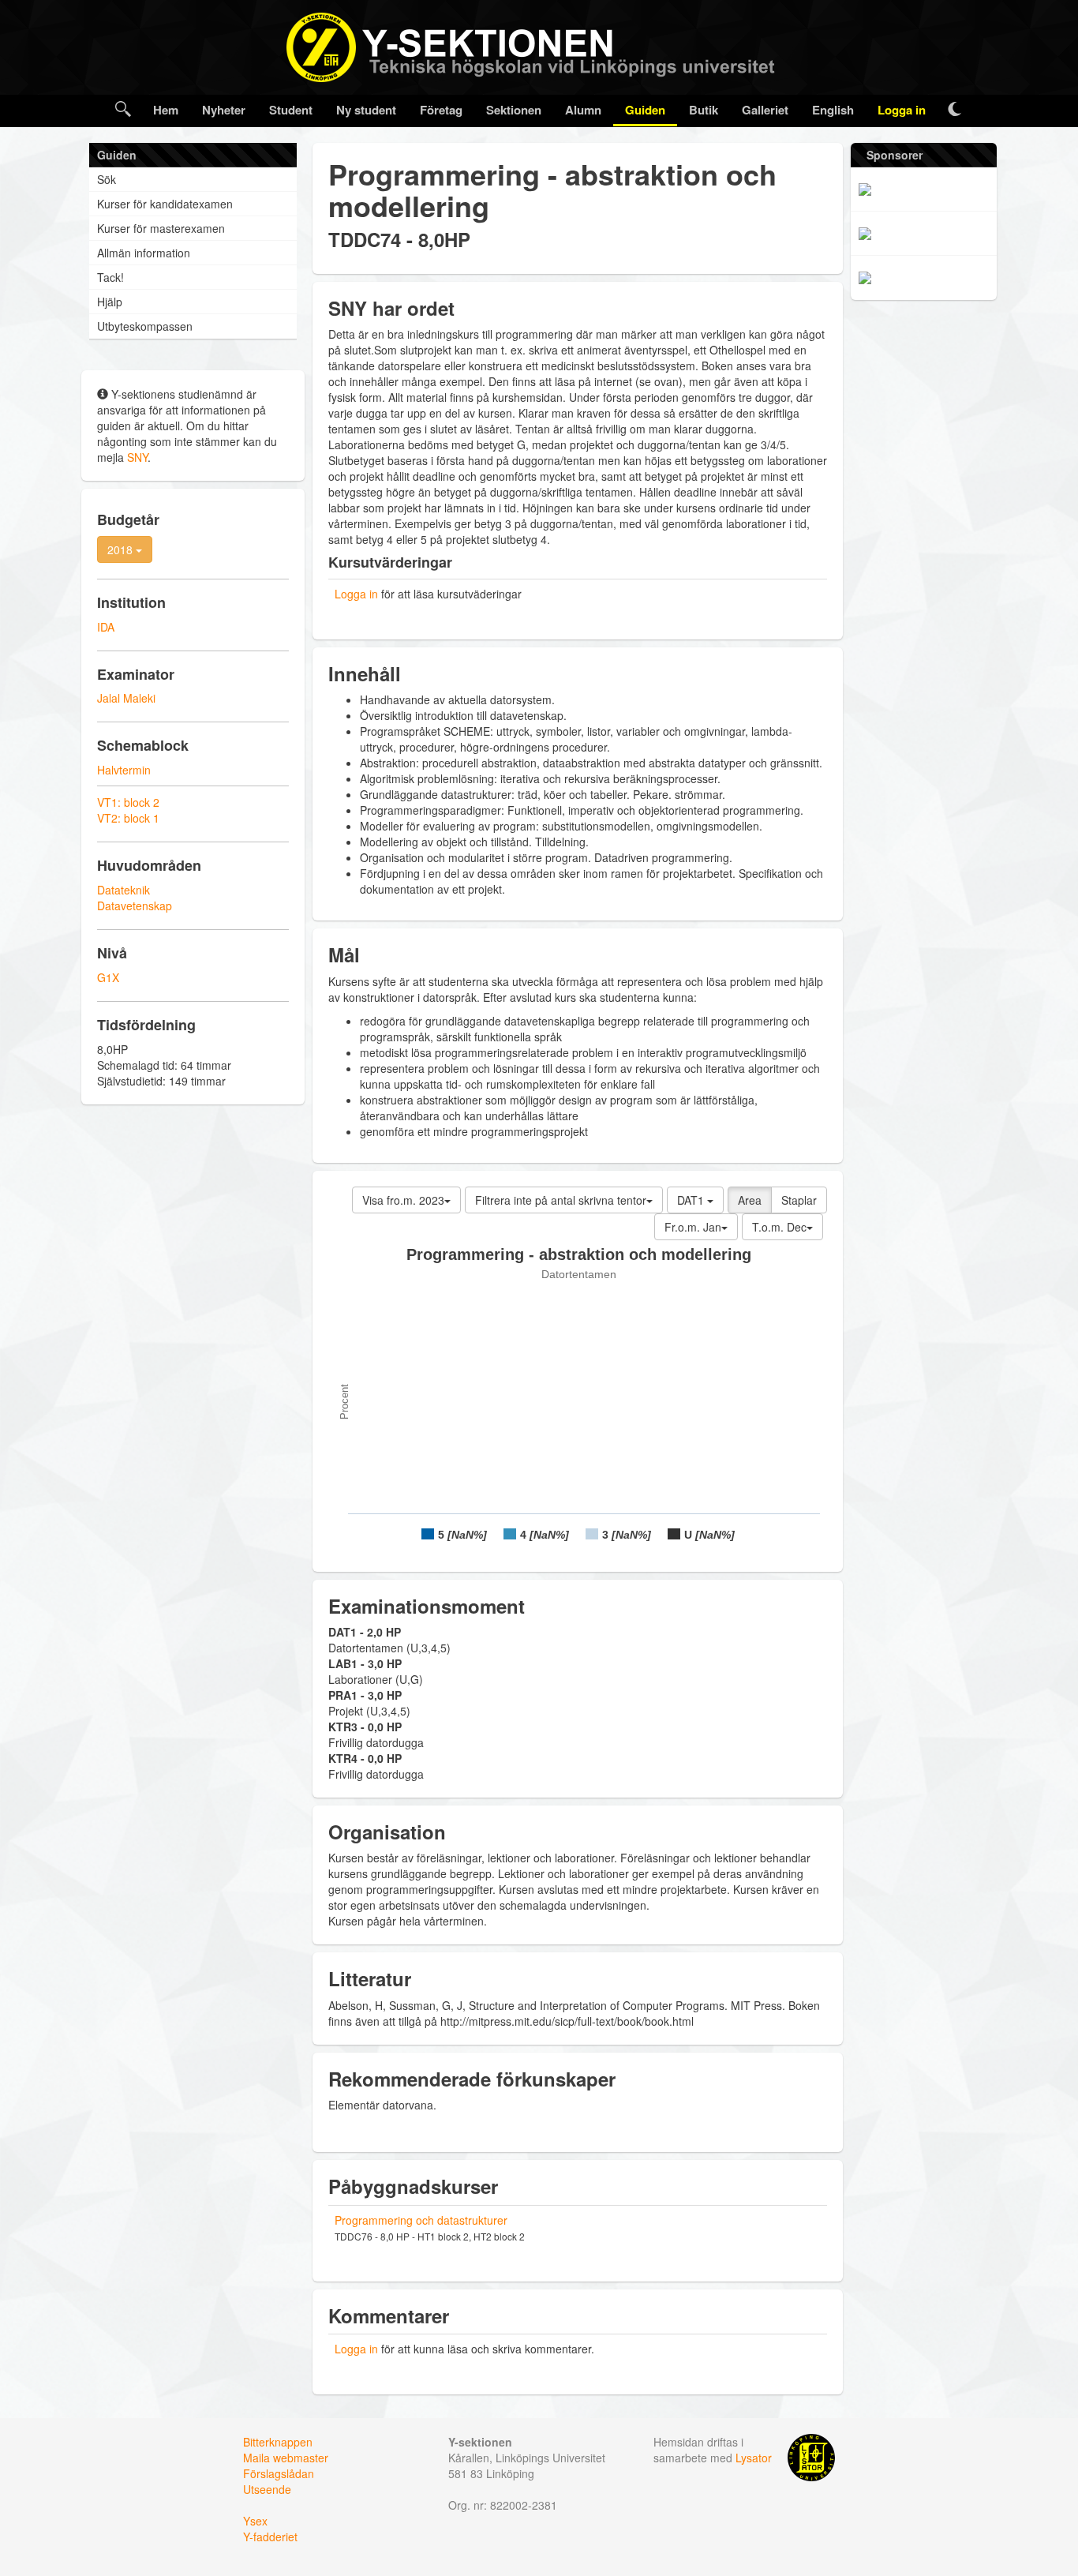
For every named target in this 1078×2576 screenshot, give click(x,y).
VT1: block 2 (128, 802)
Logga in (902, 110)
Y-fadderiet (270, 2537)
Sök (107, 179)
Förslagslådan (279, 2473)
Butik (704, 110)
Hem (166, 110)
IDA (106, 627)
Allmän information (144, 253)
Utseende (267, 2489)
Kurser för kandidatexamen (165, 204)
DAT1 (692, 1200)
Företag (441, 110)
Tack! (110, 277)
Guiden (645, 110)
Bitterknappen (278, 2442)
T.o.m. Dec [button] (779, 1227)
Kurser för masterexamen (161, 228)
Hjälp (110, 302)
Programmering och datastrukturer (421, 2220)
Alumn (583, 110)
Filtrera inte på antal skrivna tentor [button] (561, 1200)
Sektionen (514, 110)
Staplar (799, 1200)
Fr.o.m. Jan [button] (693, 1227)
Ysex (255, 2521)
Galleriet (765, 110)
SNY (137, 457)
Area (750, 1200)
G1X (108, 977)
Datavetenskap (135, 906)
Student (291, 110)
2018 (122, 549)
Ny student (366, 110)
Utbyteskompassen (145, 326)
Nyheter (224, 110)
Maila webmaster (286, 2458)
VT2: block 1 (128, 818)
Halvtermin (124, 770)
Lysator (754, 2458)
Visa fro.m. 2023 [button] (403, 1200)
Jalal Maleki (126, 698)
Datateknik (124, 890)
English (833, 110)
